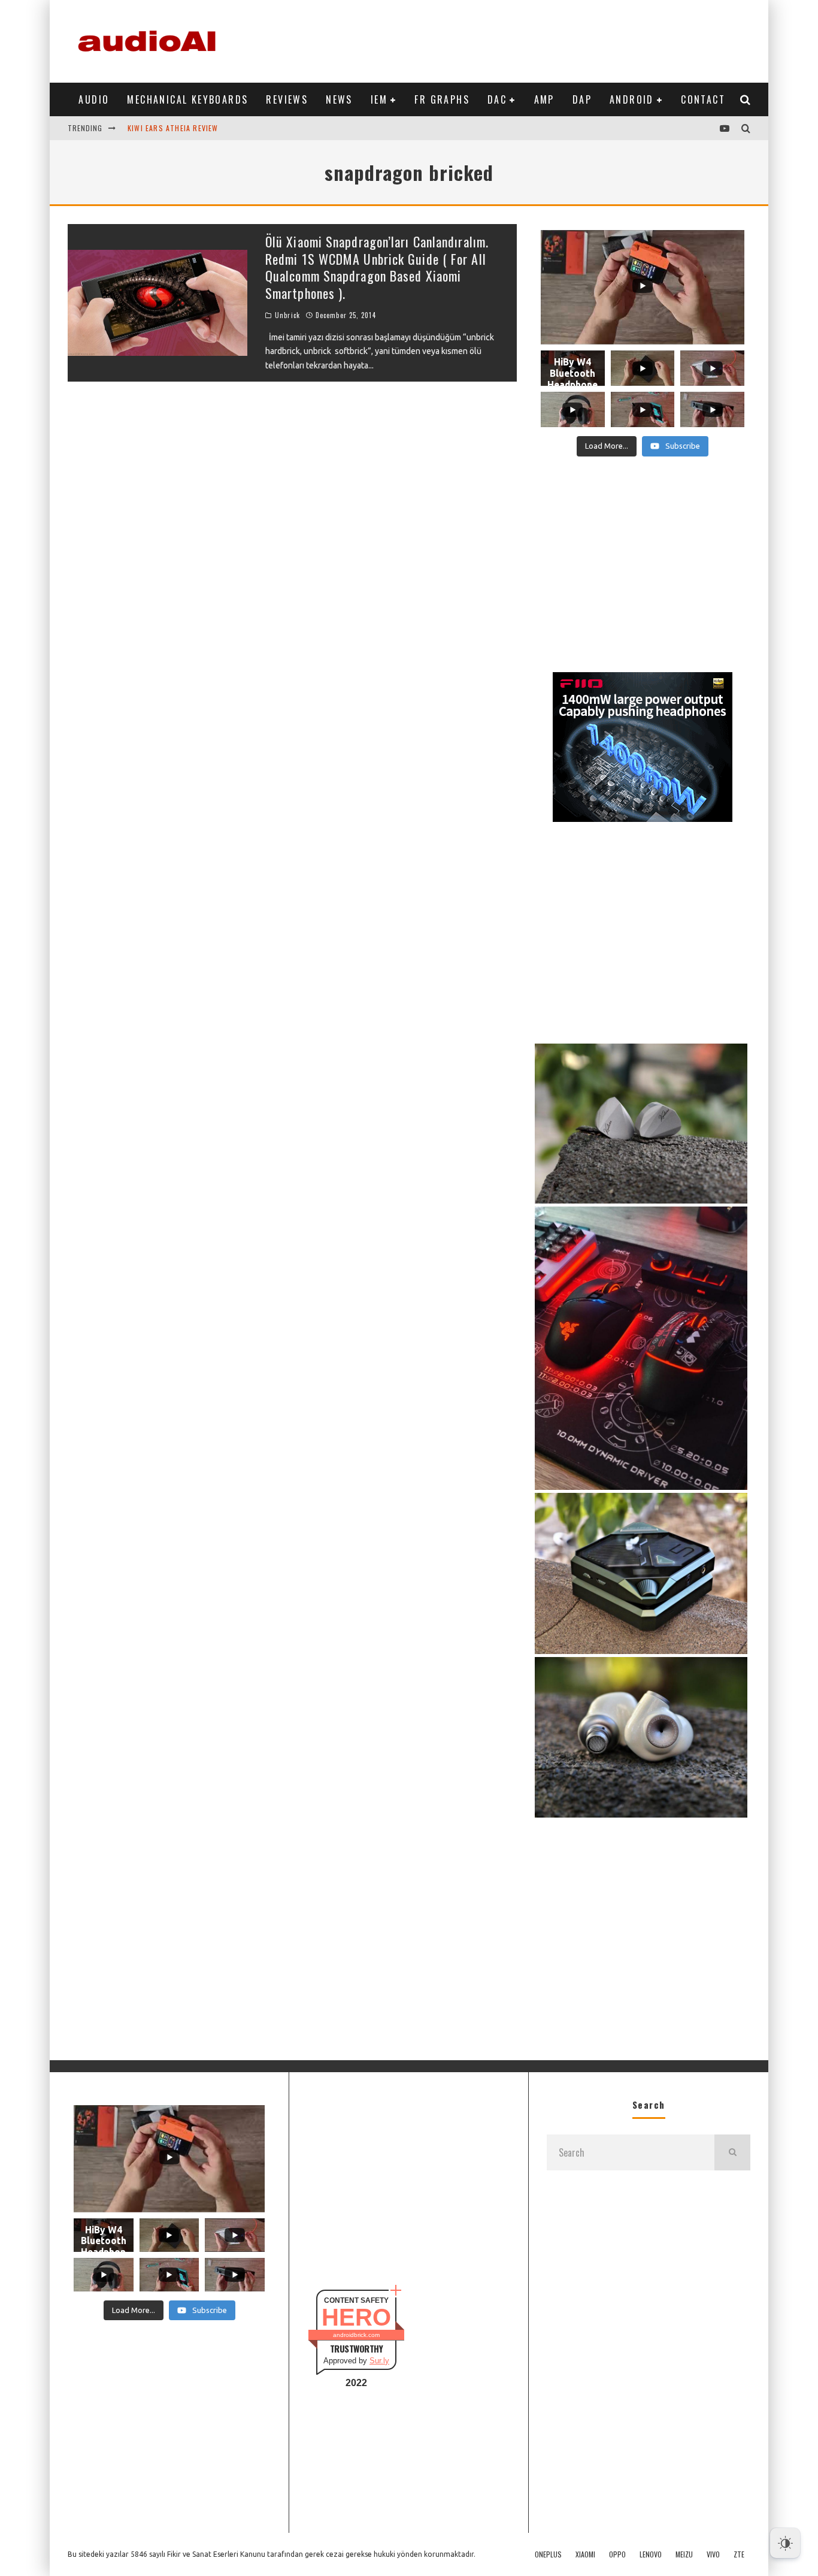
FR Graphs (442, 99)
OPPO (617, 2554)
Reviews (287, 99)
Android (632, 99)
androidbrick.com (356, 2335)
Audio (94, 99)
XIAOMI (585, 2554)
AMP (544, 99)
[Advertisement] (532, 39)
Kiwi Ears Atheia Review (173, 128)
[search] (732, 2152)
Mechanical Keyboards (187, 99)
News (339, 99)
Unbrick (287, 315)
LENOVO (651, 2554)
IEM (379, 99)
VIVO (713, 2554)
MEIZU (684, 2554)
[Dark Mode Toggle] (785, 2543)
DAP (582, 99)
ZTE (739, 2554)
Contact (703, 99)
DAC (497, 99)
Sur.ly (379, 2361)
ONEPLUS (548, 2554)
